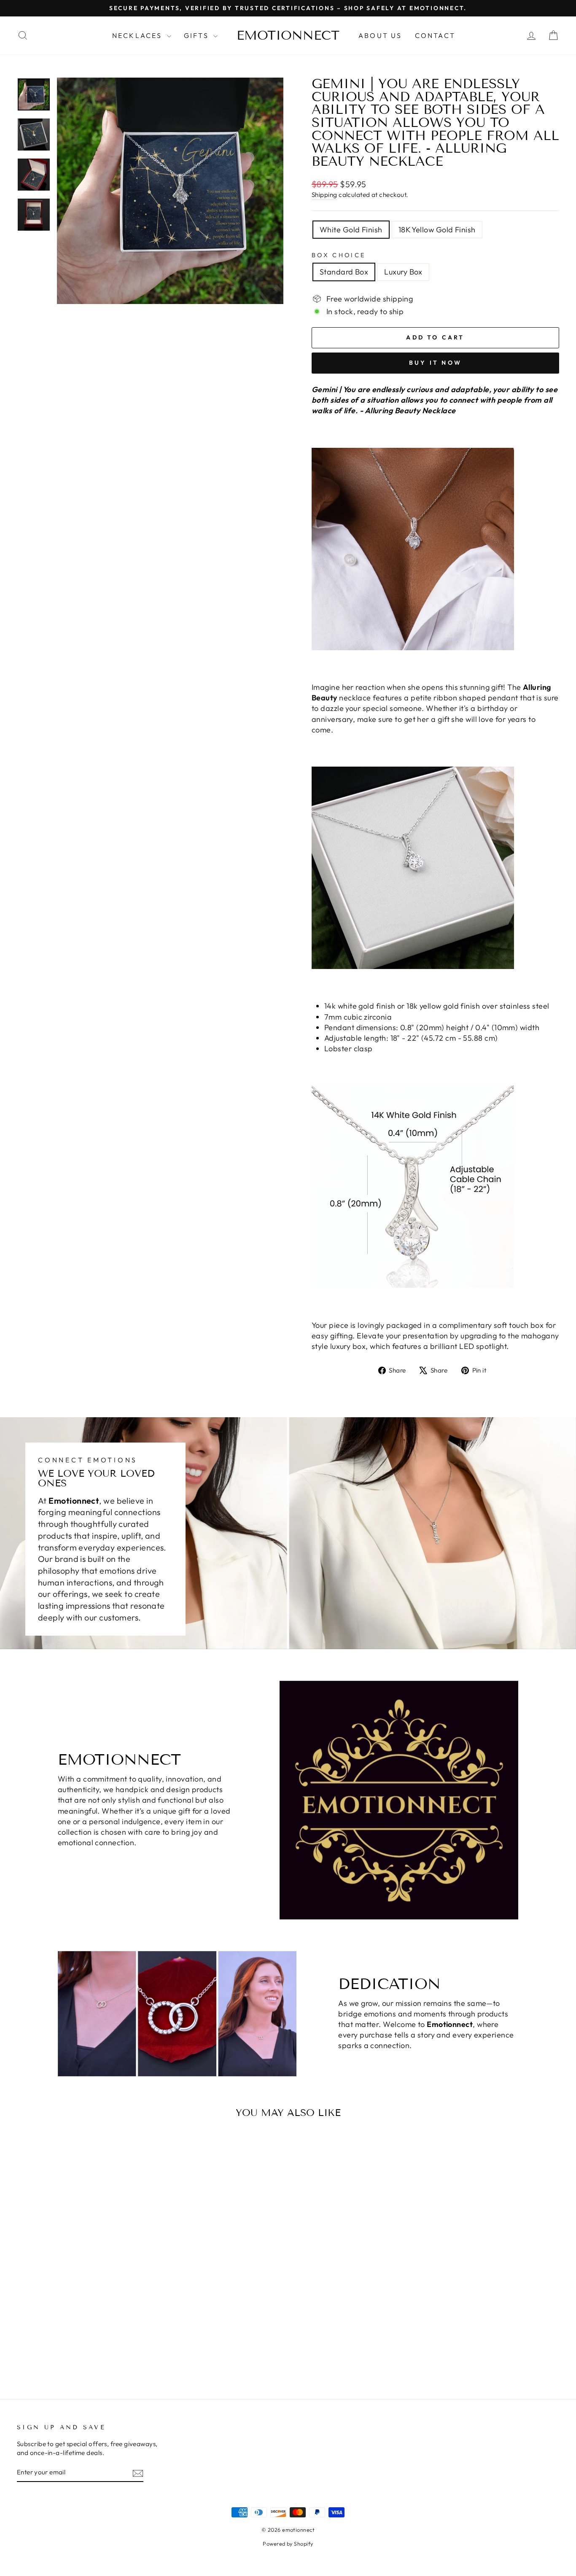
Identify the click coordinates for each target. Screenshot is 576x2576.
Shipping (324, 195)
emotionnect (288, 35)
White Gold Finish (351, 230)
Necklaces (139, 35)
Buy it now (435, 363)
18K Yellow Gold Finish (437, 230)
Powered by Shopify (288, 2544)
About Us (380, 35)
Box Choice (339, 255)
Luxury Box (403, 272)
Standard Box (344, 272)
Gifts (198, 35)
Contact (435, 35)
